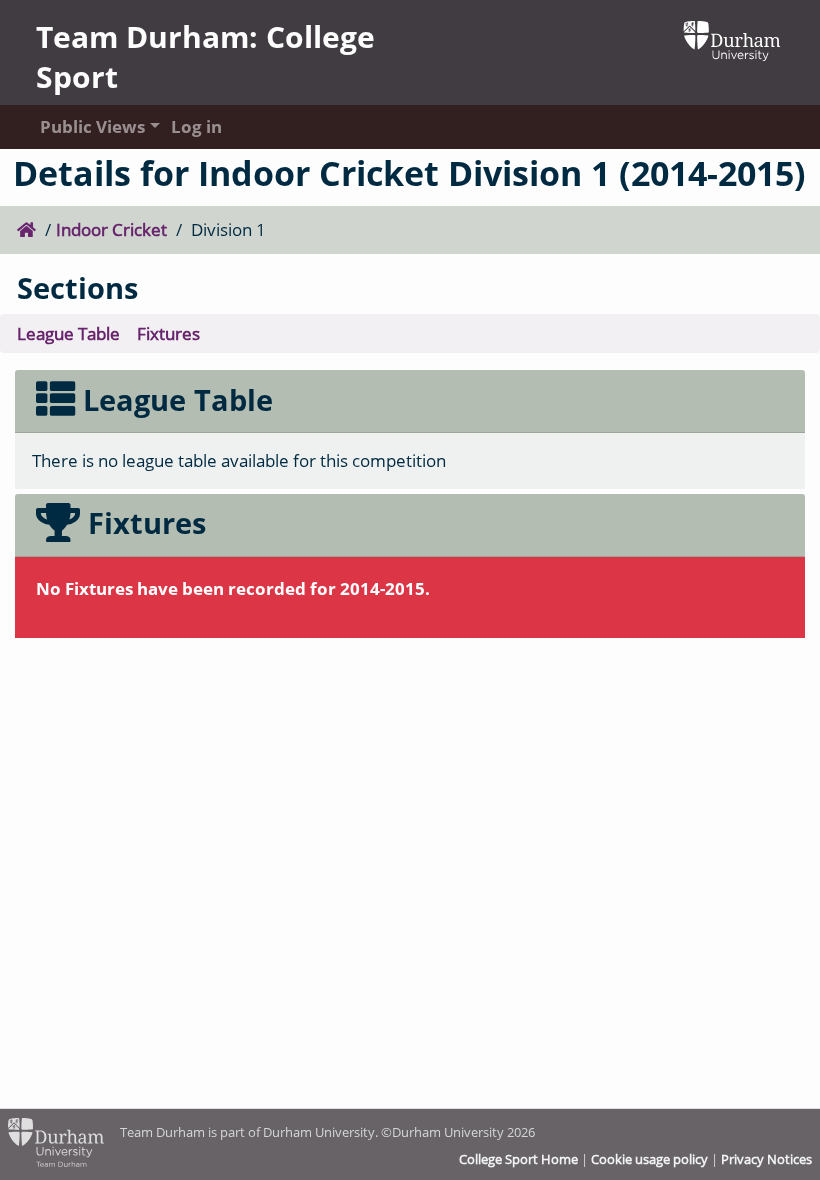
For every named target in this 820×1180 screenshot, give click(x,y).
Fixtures (168, 333)
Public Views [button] (86, 126)
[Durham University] (732, 38)
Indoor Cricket (111, 229)
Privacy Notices (766, 1159)
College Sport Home (518, 1159)
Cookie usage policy (649, 1159)
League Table (68, 333)
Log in (196, 126)
